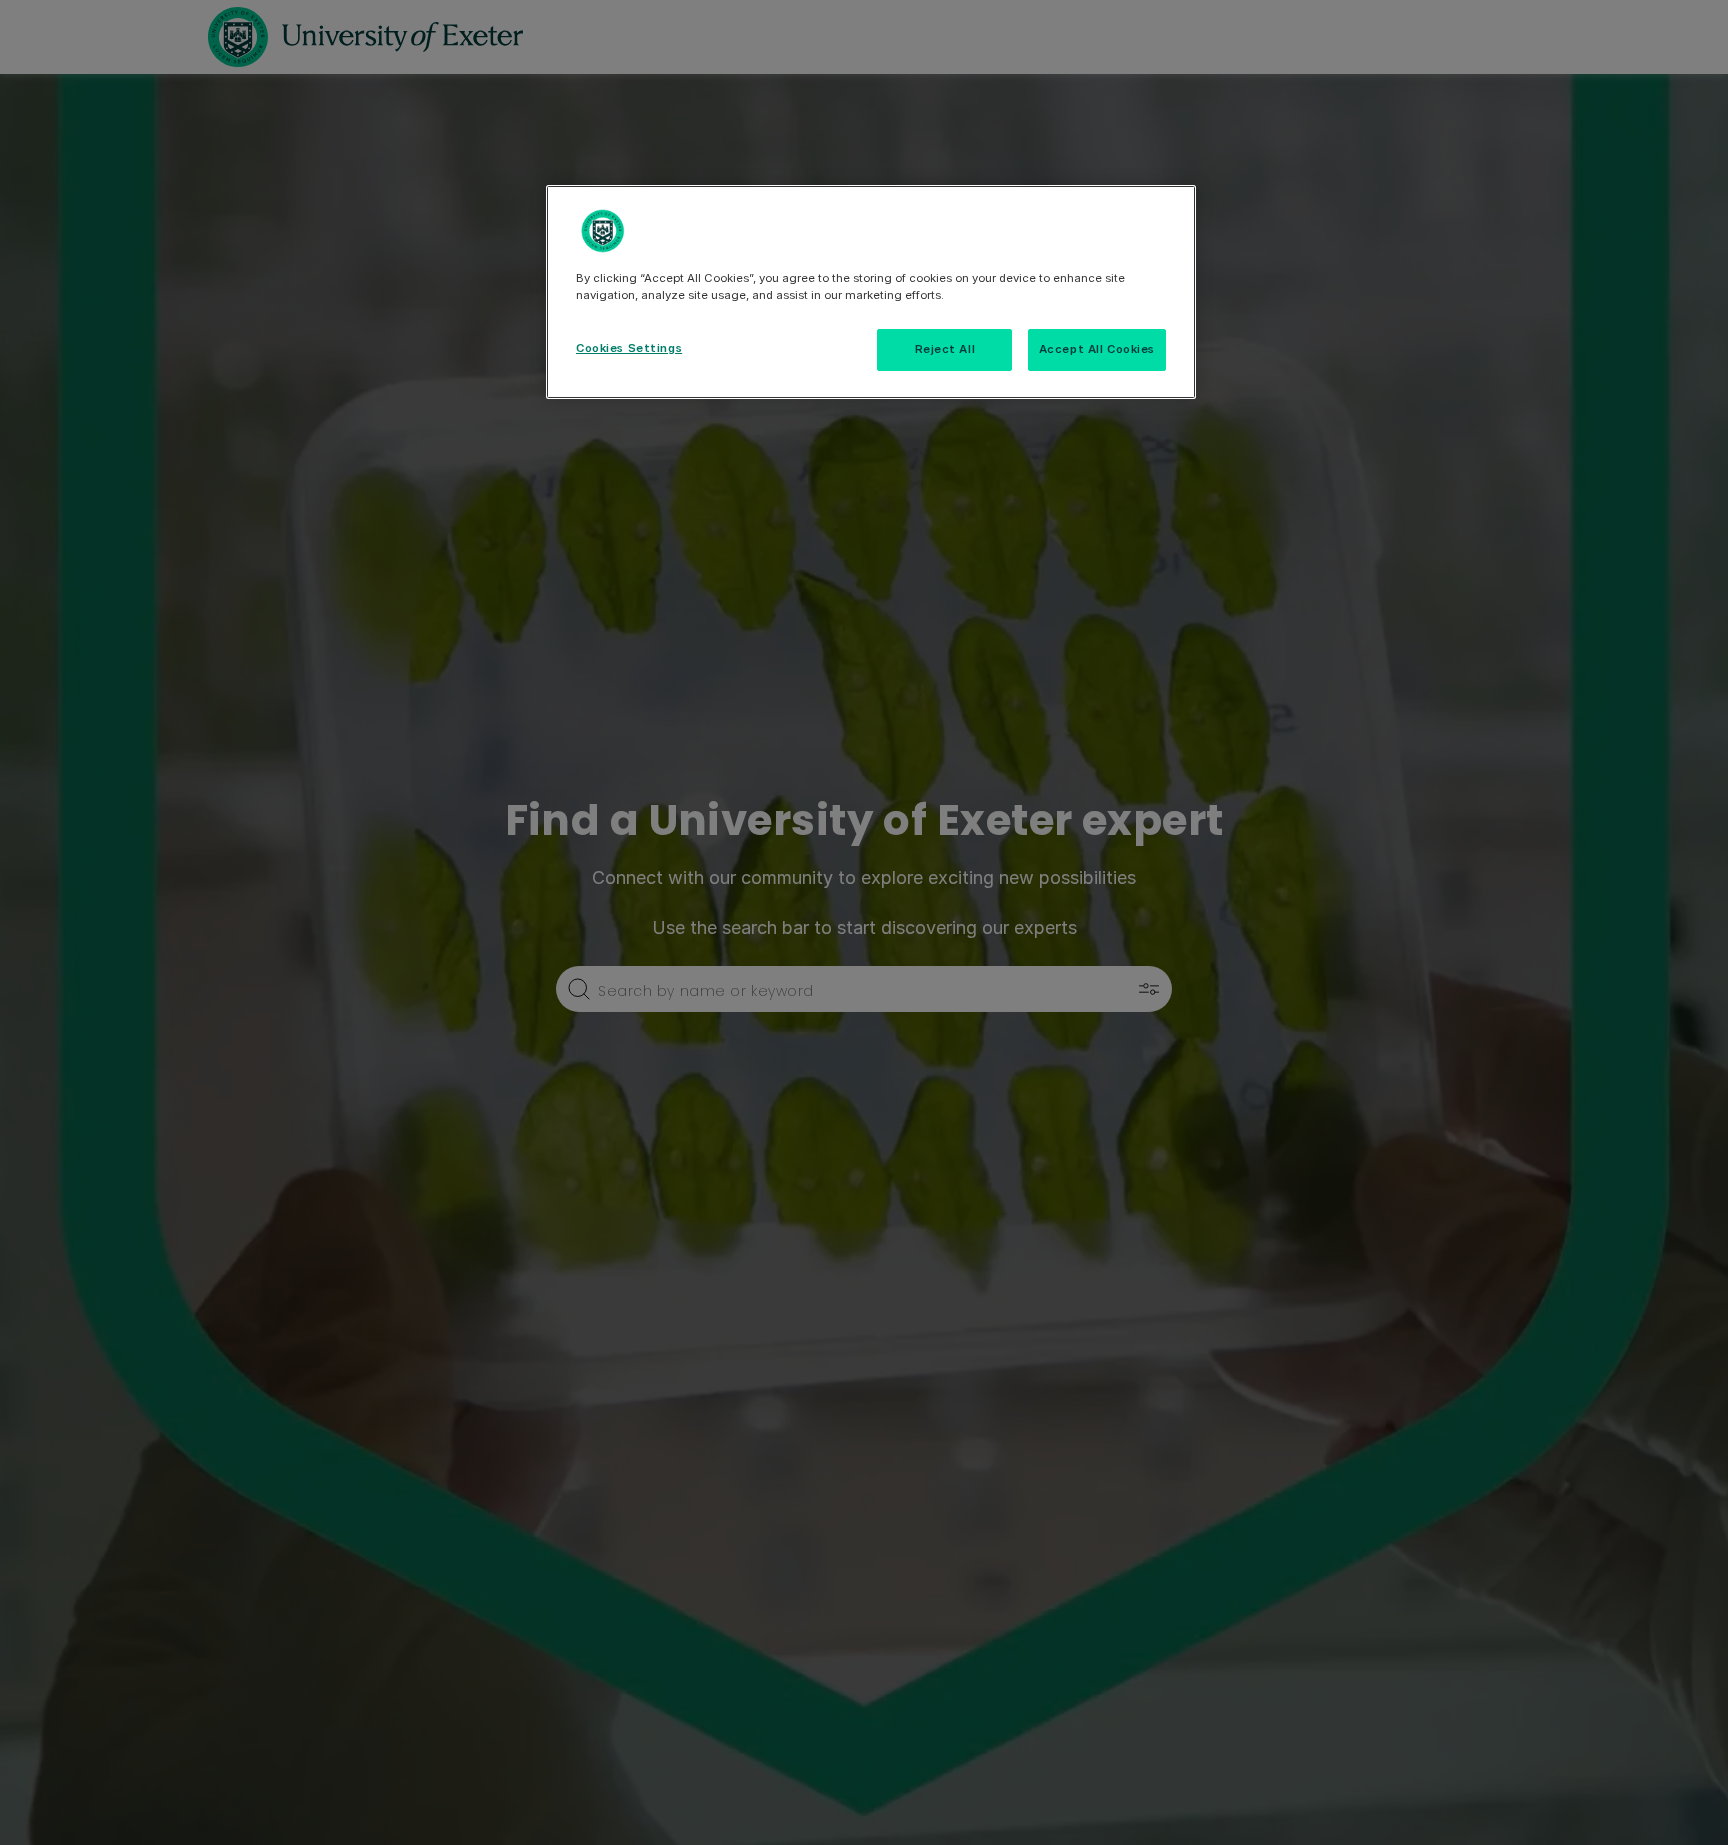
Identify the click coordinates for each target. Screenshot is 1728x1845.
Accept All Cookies (1097, 349)
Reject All (945, 349)
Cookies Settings (629, 348)
